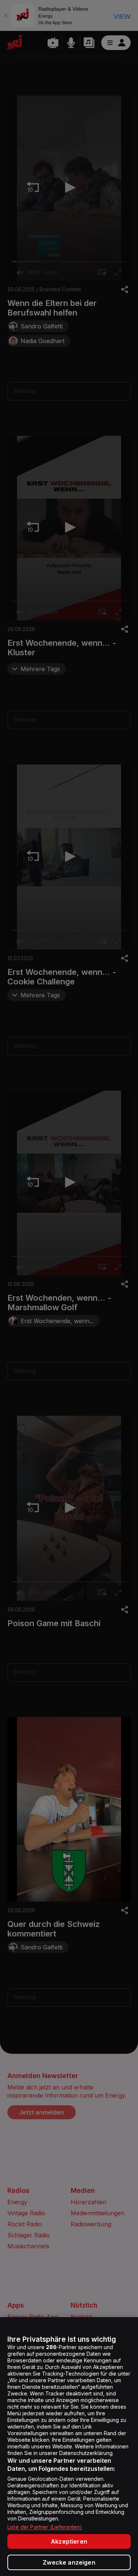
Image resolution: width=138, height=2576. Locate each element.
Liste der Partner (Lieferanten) (45, 2527)
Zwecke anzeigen (69, 2562)
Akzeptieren (69, 2541)
